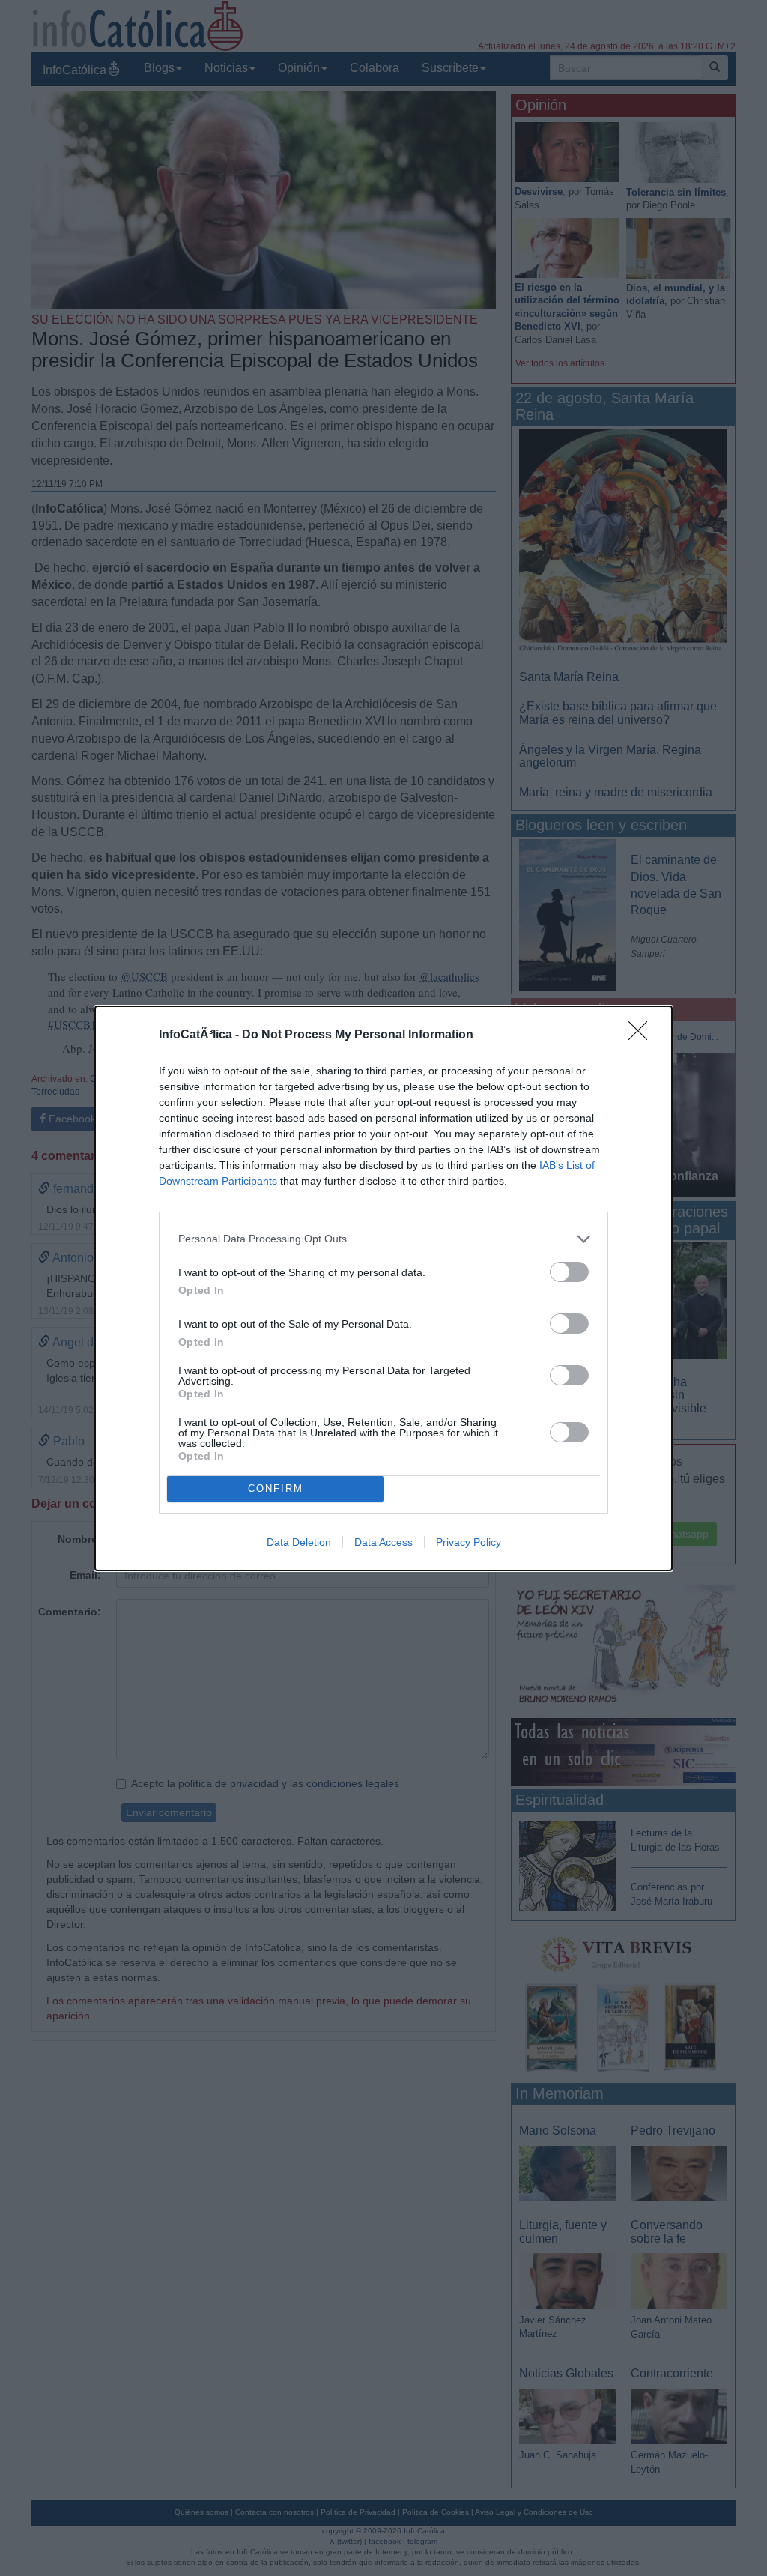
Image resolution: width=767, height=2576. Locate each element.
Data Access (383, 1542)
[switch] (569, 1272)
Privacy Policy (469, 1542)
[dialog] (383, 1288)
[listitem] (383, 1239)
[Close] (643, 1035)
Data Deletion (299, 1542)
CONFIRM (276, 1488)
